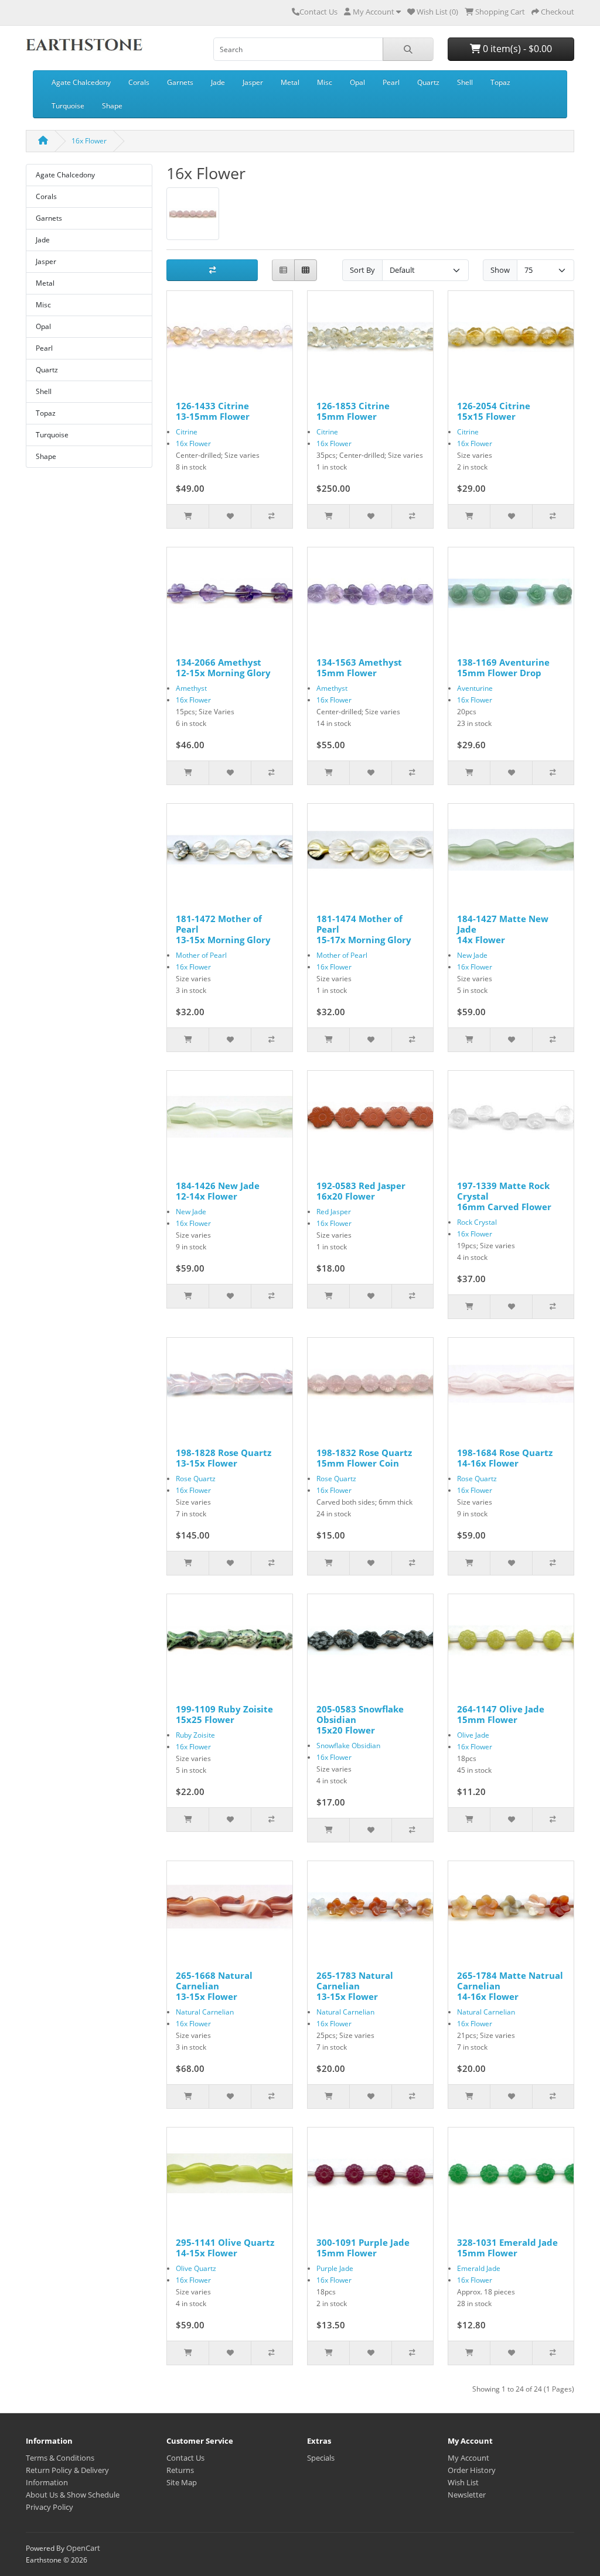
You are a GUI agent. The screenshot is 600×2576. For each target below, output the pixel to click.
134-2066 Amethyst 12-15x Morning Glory (223, 667)
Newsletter (467, 2495)
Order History (472, 2470)
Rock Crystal (477, 1222)
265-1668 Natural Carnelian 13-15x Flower (214, 1986)
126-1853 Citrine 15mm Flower (353, 411)
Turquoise (68, 106)
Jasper (253, 82)
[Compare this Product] (272, 516)
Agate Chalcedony (81, 82)
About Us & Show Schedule (73, 2495)
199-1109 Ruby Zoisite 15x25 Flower (224, 1714)
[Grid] (306, 270)
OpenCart (83, 2548)
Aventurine (475, 688)
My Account (468, 2458)
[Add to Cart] (188, 516)
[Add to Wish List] (229, 516)
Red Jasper (334, 1212)
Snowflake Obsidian (348, 1746)
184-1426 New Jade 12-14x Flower (218, 1191)
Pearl (391, 82)
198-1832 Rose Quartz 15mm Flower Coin (364, 1458)
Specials (321, 2458)
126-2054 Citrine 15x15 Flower (494, 411)
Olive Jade (473, 1735)
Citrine (187, 432)
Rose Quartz (196, 1479)
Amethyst (191, 688)
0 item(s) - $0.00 (516, 49)
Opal (357, 82)
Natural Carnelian (205, 2012)
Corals (139, 82)
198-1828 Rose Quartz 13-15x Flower (224, 1458)
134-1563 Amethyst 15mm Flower (359, 667)
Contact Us (318, 12)
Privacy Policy (50, 2507)
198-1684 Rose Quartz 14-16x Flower (505, 1458)
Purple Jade (335, 2268)
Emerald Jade (479, 2268)
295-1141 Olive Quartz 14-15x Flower (225, 2248)
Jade (218, 82)
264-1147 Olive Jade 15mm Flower (501, 1714)
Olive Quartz (196, 2268)
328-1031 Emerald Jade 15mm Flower (507, 2248)
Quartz (428, 82)
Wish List (463, 2482)
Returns (180, 2470)
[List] (283, 270)
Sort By (362, 270)
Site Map (182, 2482)
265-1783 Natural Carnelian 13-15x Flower (355, 1986)
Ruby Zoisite (195, 1735)
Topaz (500, 82)
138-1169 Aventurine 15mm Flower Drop (503, 667)
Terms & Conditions (60, 2458)
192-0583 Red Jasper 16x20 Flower (361, 1191)
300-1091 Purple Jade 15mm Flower (363, 2248)
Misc (325, 82)
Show (500, 270)
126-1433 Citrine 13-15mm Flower (213, 411)
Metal (290, 82)
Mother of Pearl (201, 955)
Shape (112, 106)
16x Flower (89, 141)
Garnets (180, 82)
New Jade (472, 955)
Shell (465, 82)
